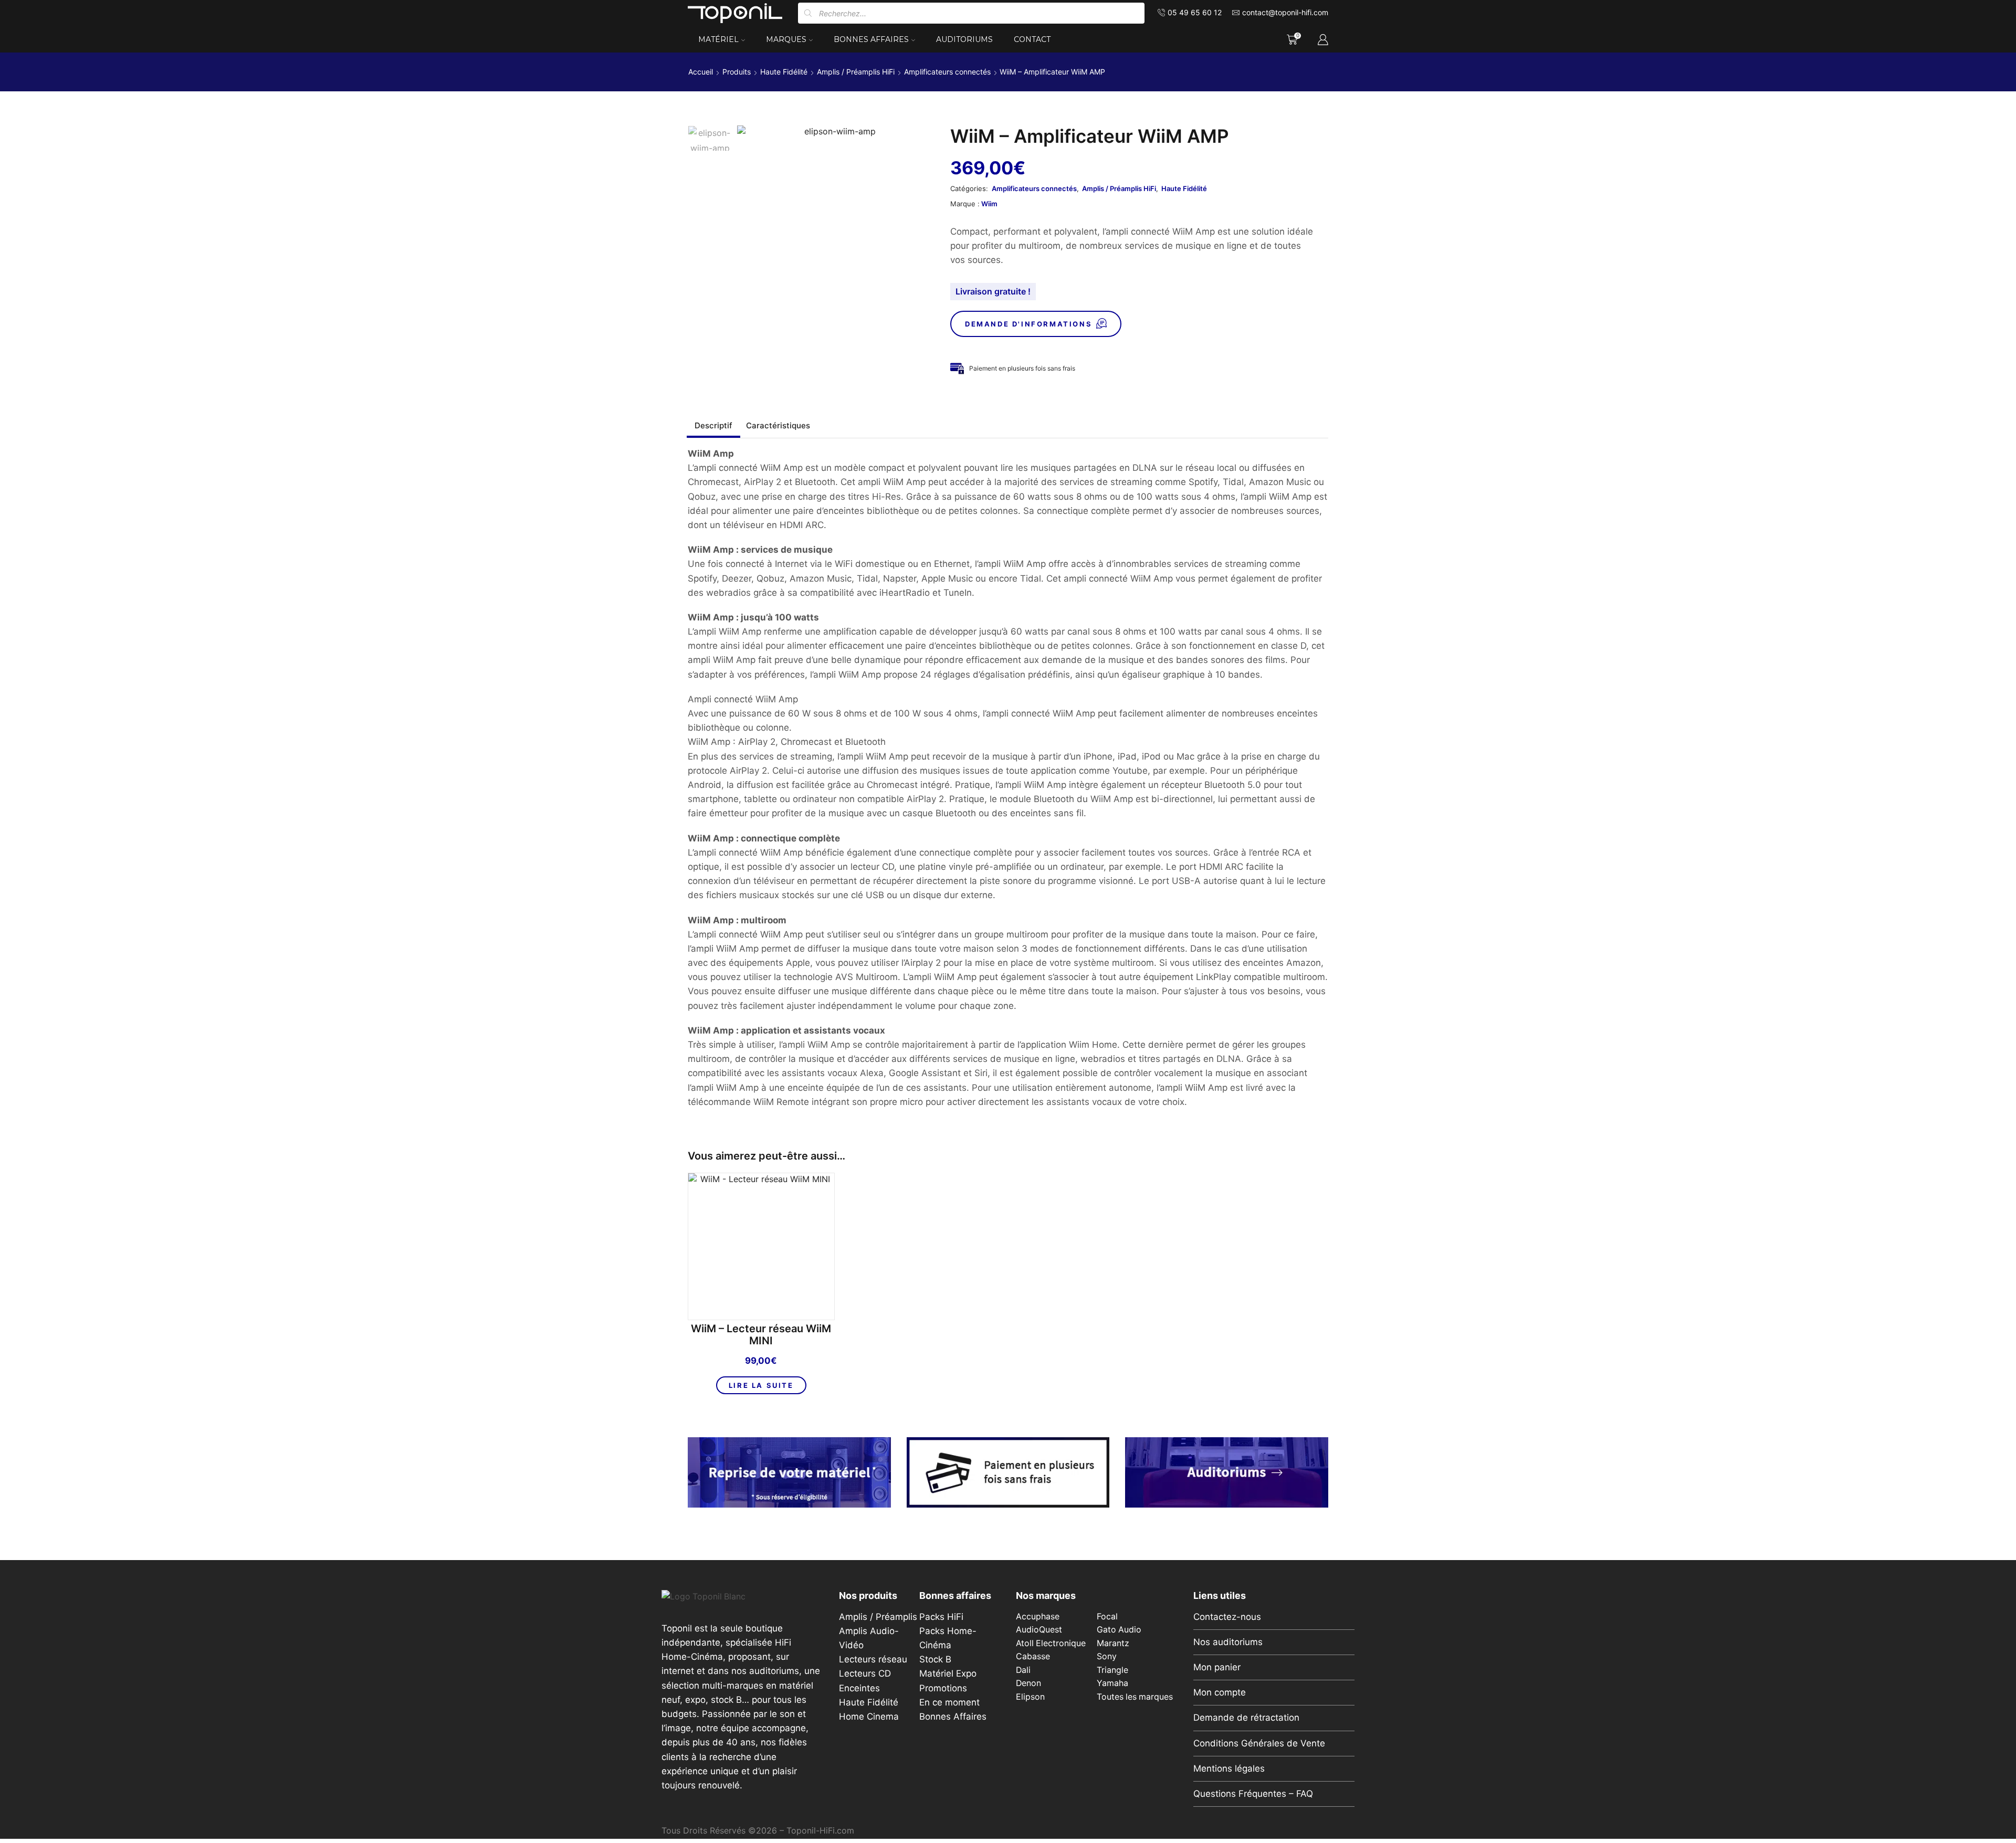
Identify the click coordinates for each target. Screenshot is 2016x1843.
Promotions (943, 1688)
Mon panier (1217, 1667)
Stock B (935, 1659)
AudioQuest (1039, 1630)
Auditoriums (964, 39)
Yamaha (1112, 1683)
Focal (1107, 1616)
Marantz (1113, 1643)
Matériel (718, 39)
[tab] (713, 425)
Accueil (701, 72)
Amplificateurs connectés (947, 72)
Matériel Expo (948, 1673)
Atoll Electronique (1051, 1643)
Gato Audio (1119, 1630)
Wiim (989, 204)
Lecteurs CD (865, 1673)
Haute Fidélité (784, 72)
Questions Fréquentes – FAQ (1253, 1794)
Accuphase (1038, 1616)
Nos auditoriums (1228, 1642)
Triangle (1112, 1670)
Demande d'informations (1028, 324)
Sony (1107, 1656)
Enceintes (859, 1688)
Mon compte (1220, 1692)
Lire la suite (761, 1385)
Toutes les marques (1135, 1697)
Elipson (1030, 1697)
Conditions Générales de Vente (1259, 1743)
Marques (786, 39)
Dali (1023, 1670)
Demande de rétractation (1246, 1718)
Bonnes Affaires (871, 39)
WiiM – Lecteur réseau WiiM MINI (761, 1335)
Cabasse (1033, 1656)
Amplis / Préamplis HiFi (856, 72)
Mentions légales (1229, 1768)
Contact (1032, 39)
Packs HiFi (941, 1617)
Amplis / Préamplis (878, 1617)
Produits (737, 72)
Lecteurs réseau (873, 1659)
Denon (1028, 1683)
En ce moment (949, 1702)
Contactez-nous (1227, 1617)
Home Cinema (869, 1716)
